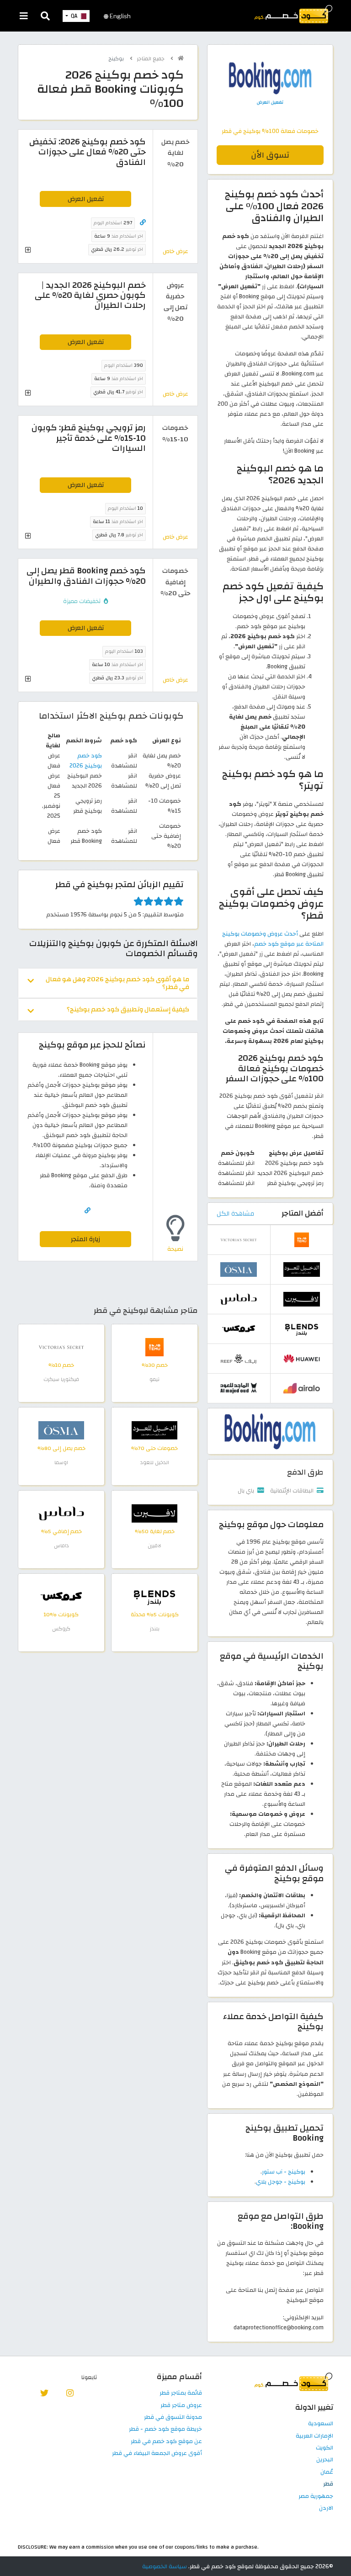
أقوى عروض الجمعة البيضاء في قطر (157, 2454)
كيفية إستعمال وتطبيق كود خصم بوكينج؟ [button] (128, 1009)
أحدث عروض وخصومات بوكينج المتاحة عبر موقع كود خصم (273, 939)
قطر (328, 2484)
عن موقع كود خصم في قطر (166, 2442)
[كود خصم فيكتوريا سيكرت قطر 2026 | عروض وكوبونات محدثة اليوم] (61, 1347)
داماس (61, 1546)
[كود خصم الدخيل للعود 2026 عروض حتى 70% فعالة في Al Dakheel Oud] (154, 1430)
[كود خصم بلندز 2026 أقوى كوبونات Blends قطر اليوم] (154, 1596)
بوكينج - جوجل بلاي (281, 2182)
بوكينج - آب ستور (284, 2172)
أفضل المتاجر (303, 1213)
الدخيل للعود (155, 1463)
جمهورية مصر (316, 2497)
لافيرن (154, 1546)
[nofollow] (270, 90)
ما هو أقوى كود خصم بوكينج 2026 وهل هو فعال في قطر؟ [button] (117, 983)
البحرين (325, 2460)
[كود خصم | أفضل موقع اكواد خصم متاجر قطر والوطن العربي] (181, 58)
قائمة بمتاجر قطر (181, 2393)
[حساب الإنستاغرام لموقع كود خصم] (70, 2392)
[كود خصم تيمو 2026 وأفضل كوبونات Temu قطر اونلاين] (154, 1347)
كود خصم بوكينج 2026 (86, 761)
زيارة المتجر (85, 1239)
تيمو (154, 1379)
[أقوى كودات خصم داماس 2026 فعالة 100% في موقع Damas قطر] (61, 1513)
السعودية (321, 2424)
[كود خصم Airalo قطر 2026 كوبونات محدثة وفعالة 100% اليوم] (302, 1388)
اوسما (61, 1463)
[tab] (108, 983)
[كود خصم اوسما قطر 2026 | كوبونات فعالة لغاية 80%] (61, 1430)
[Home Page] (293, 14)
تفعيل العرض (86, 199)
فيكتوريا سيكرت (61, 1379)
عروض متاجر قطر (181, 2406)
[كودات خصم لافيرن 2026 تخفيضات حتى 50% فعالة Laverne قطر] (154, 1513)
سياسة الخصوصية (165, 2566)
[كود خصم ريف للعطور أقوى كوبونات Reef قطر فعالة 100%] (239, 1358)
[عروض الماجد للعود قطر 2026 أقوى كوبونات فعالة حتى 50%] (239, 1388)
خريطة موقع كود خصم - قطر (165, 2429)
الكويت (324, 2448)
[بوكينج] (270, 1431)
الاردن (326, 2508)
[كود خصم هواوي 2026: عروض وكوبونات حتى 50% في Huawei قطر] (302, 1358)
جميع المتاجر (152, 59)
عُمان (327, 2472)
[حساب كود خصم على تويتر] (45, 2392)
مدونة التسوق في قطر (173, 2417)
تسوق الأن (270, 155)
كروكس (61, 1629)
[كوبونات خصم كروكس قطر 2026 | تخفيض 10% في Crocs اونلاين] (61, 1596)
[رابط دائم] (143, 223)
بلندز (155, 1629)
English (120, 16)
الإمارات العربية (314, 2436)
